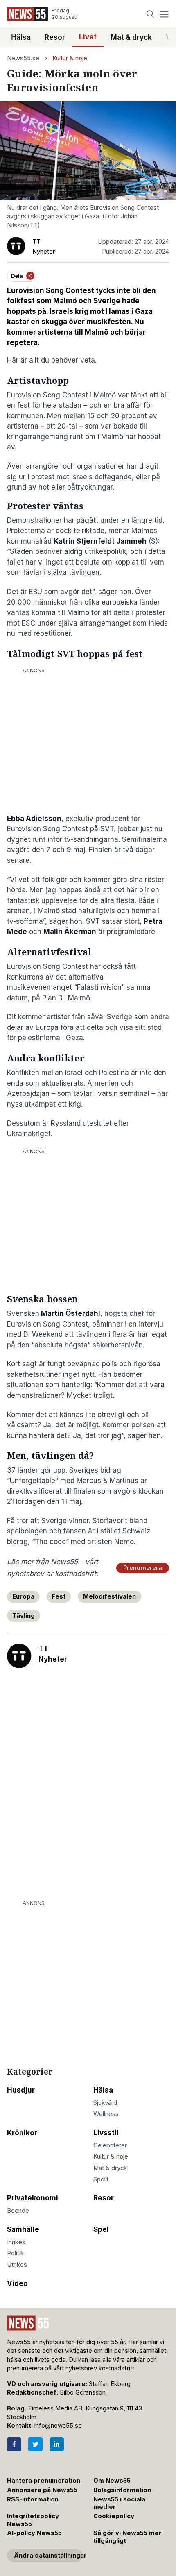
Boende (18, 2211)
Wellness (106, 2114)
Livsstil (106, 2133)
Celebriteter (110, 2145)
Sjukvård (105, 2103)
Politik (15, 2253)
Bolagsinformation (122, 2490)
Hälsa (21, 37)
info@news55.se (58, 2426)
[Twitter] (35, 2444)
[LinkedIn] (57, 2444)
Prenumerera (143, 1568)
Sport (101, 2179)
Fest (59, 1596)
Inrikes (16, 2242)
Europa (23, 1596)
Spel (101, 2229)
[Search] (150, 14)
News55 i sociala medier (119, 2503)
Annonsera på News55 (42, 2490)
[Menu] (164, 14)
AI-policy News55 (34, 2533)
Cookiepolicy (114, 2516)
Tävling (24, 1616)
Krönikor (22, 2133)
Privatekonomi (33, 2198)
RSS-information (33, 2499)
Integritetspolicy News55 (33, 2520)
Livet (88, 37)
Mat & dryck (131, 37)
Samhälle (23, 2229)
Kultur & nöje (70, 58)
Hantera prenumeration (44, 2481)
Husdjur (21, 2090)
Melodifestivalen (109, 1596)
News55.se (23, 58)
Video (17, 2283)
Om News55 (112, 2481)
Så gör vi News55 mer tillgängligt (127, 2537)
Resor (55, 37)
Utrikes (17, 2265)
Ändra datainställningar (48, 2556)
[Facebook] (14, 2444)
